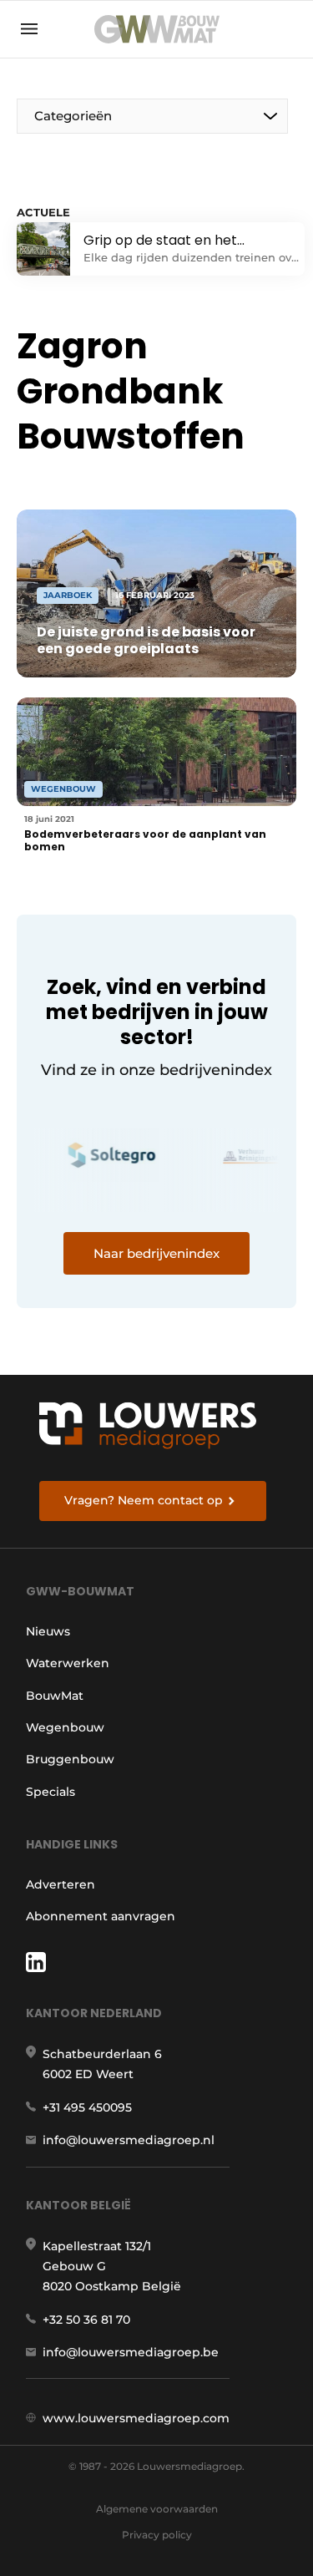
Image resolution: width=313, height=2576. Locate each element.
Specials (50, 1792)
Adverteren (61, 1884)
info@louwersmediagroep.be (131, 2352)
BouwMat (55, 1696)
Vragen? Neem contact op (144, 1500)
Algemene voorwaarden (157, 2509)
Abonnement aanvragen (101, 1916)
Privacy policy (157, 2535)
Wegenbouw (65, 1727)
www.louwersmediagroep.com (136, 2418)
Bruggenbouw (70, 1759)
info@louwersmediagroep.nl (129, 2140)
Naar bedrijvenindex (156, 1253)
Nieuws (48, 1631)
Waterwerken (68, 1663)
